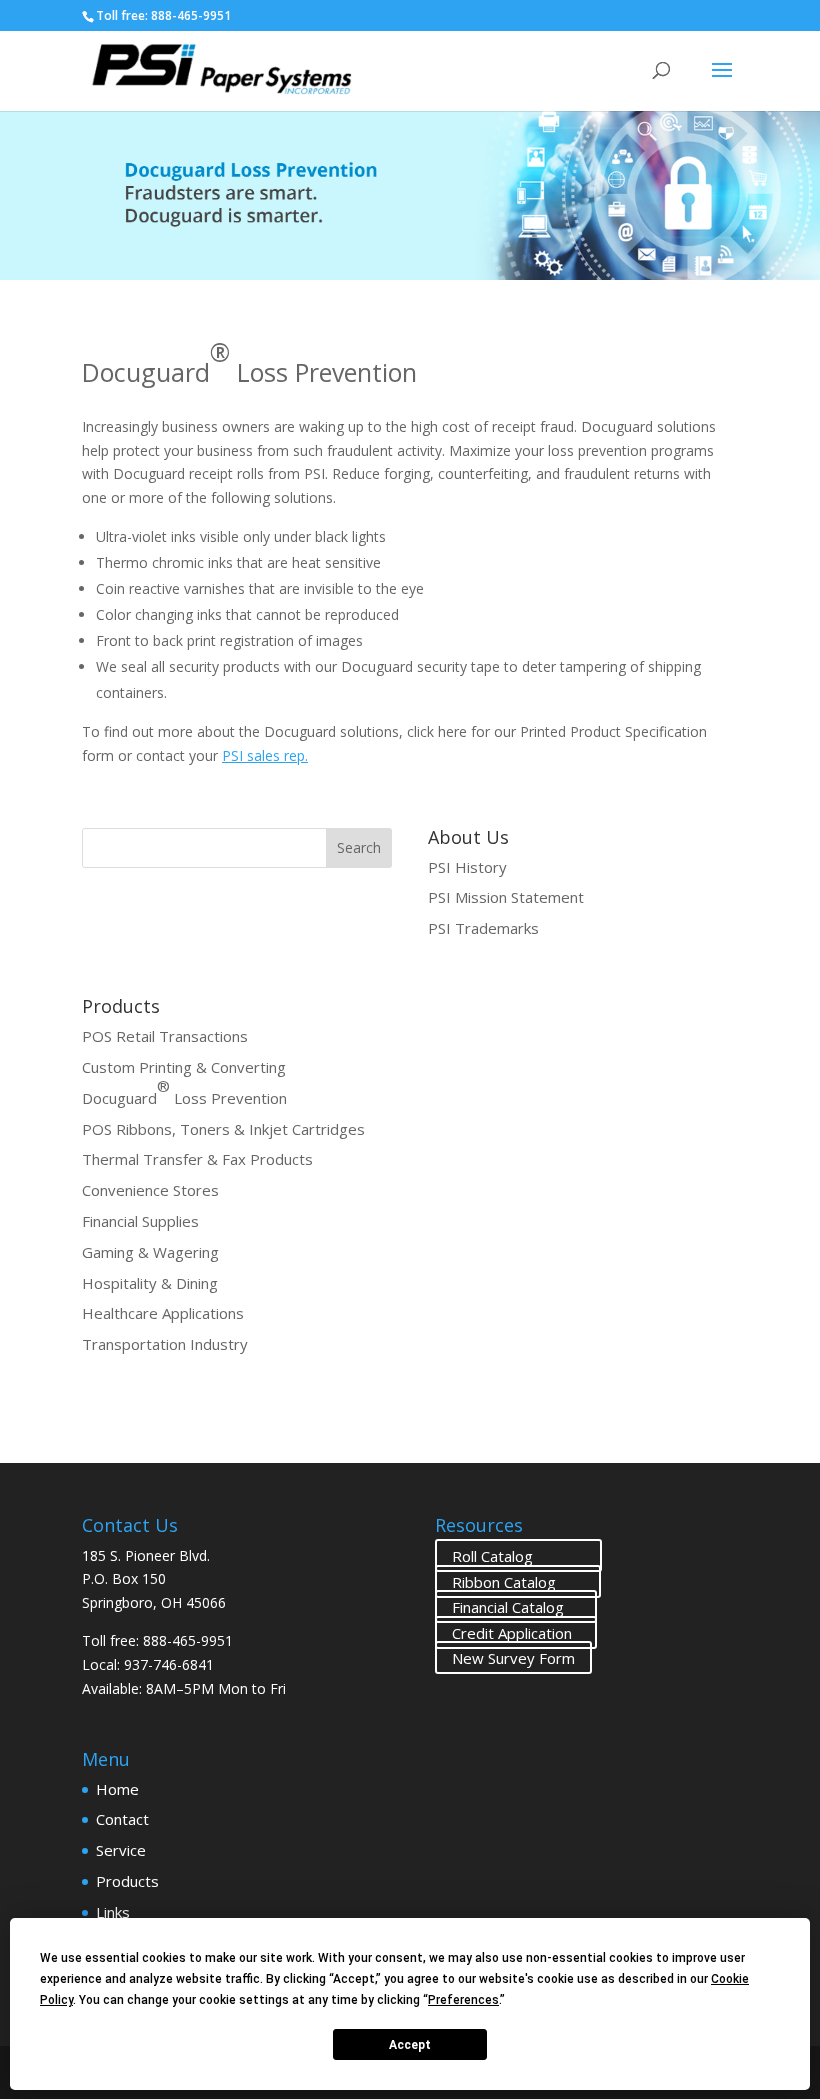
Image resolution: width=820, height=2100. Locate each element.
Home (117, 1789)
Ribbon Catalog (518, 1581)
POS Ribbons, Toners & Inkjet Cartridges (223, 1129)
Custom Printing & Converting (184, 1067)
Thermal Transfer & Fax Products (197, 1159)
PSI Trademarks (483, 928)
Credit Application (516, 1632)
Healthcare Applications (163, 1313)
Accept (410, 2045)
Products (127, 1881)
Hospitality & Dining (150, 1283)
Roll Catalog (518, 1556)
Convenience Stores (150, 1190)
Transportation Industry (165, 1344)
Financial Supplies (140, 1221)
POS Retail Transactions (165, 1036)
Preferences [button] (463, 2000)
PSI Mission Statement (506, 897)
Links (113, 1912)
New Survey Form (513, 1658)
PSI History (467, 867)
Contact (122, 1819)
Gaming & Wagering (150, 1252)
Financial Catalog (516, 1607)
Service (121, 1850)
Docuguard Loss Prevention (184, 1098)
